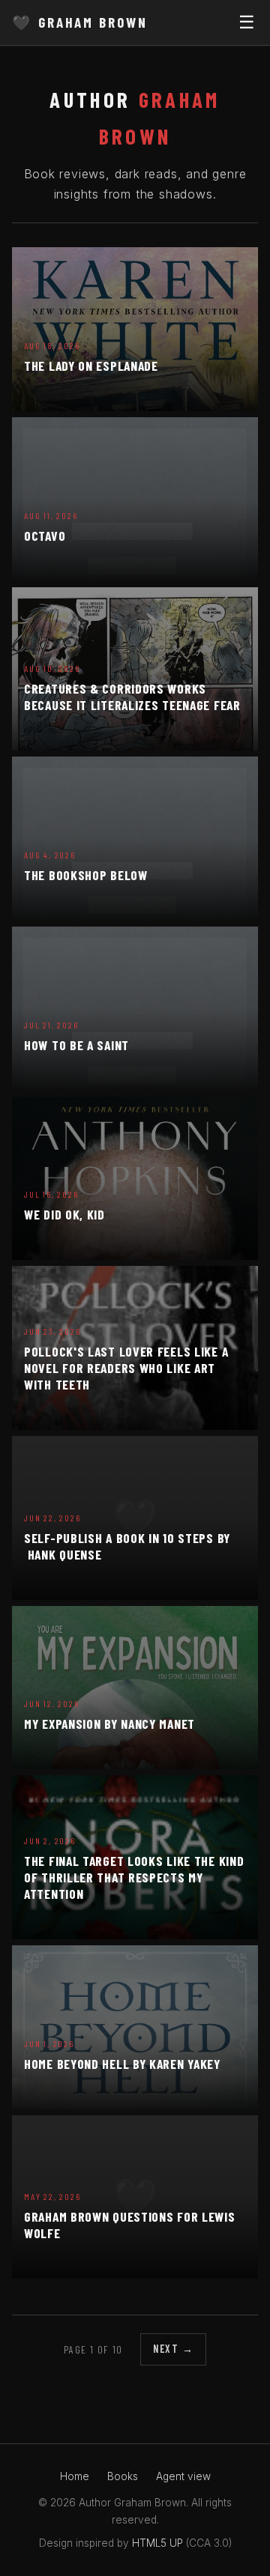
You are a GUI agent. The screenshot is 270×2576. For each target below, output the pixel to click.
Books (123, 2476)
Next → (173, 2349)
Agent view (183, 2476)
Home (75, 2476)
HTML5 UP (157, 2543)
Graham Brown (79, 22)
